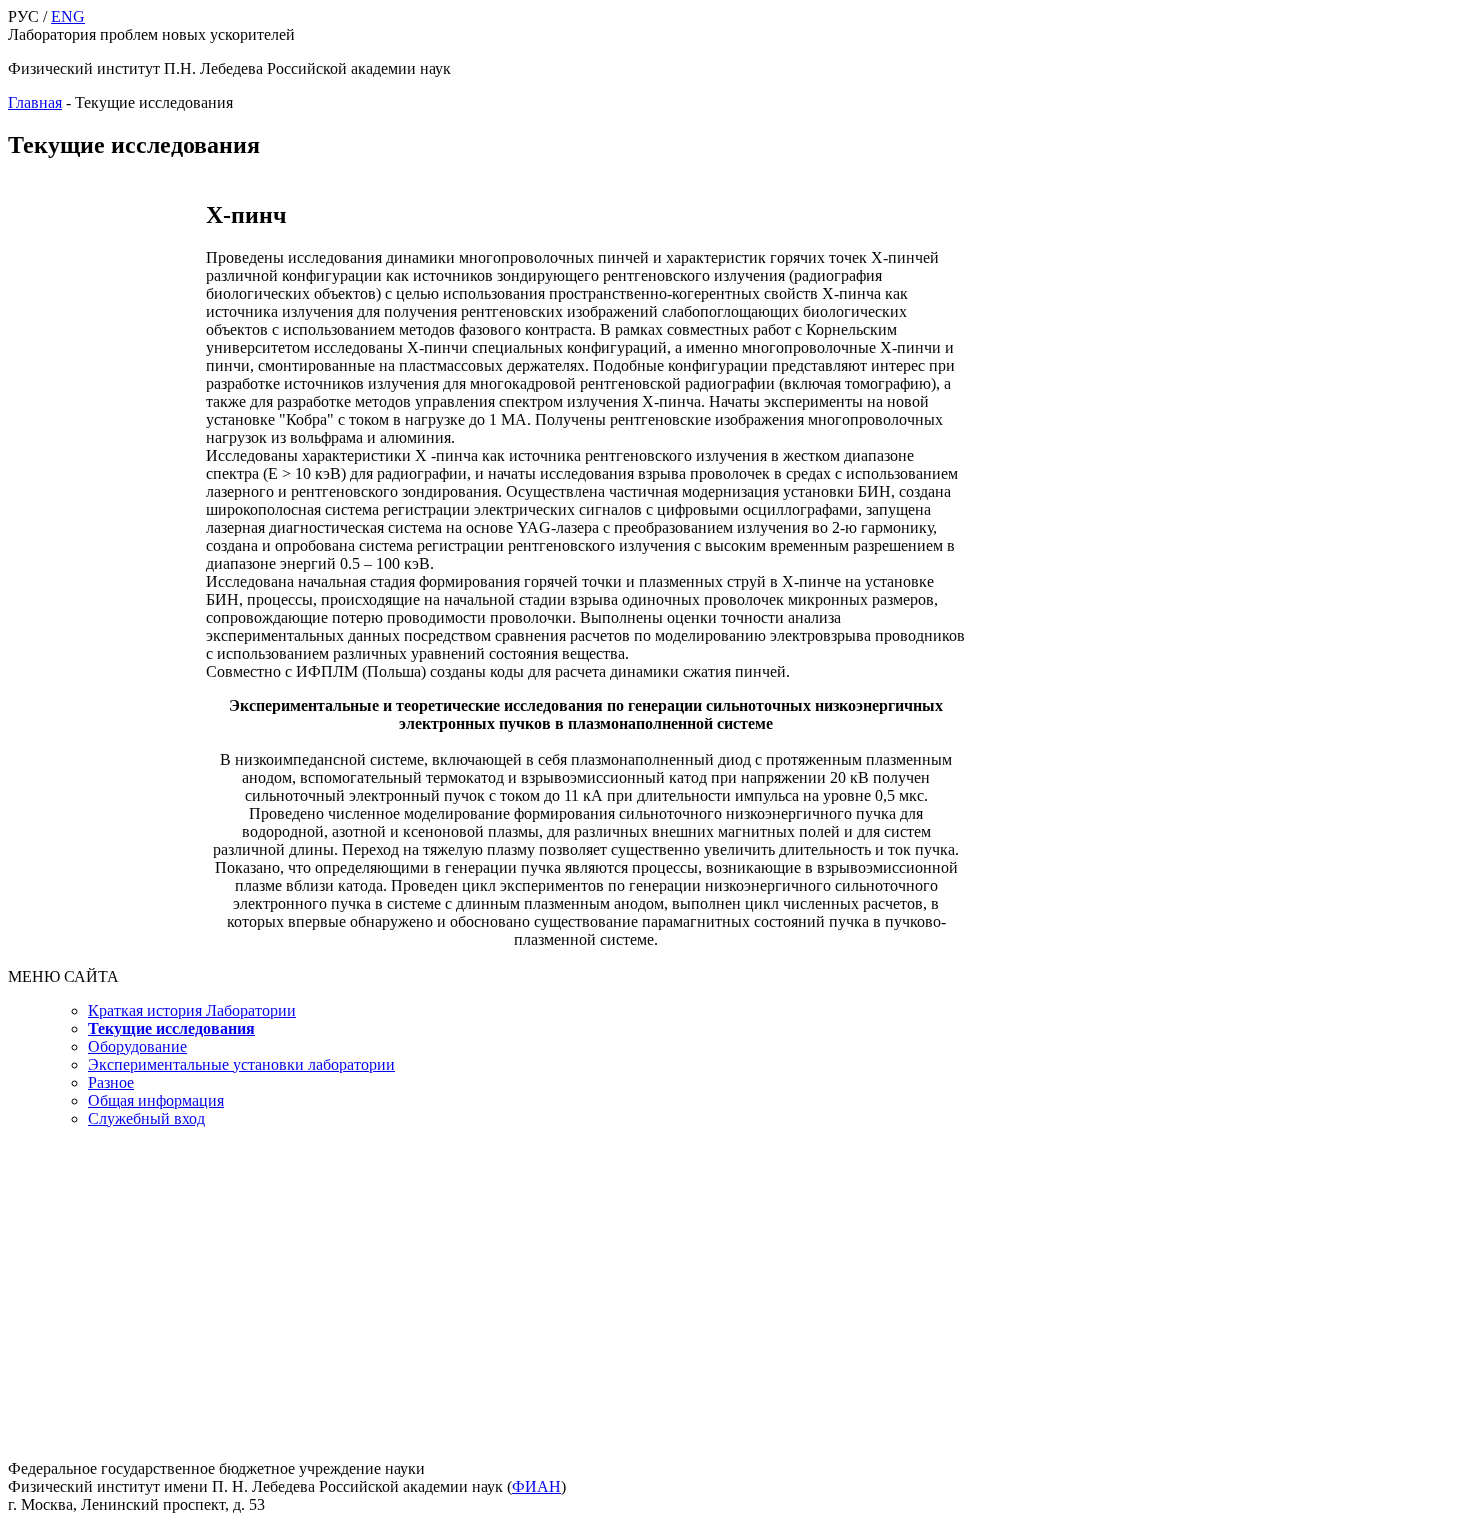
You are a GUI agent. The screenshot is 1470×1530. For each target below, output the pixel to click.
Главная (35, 102)
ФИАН (536, 1486)
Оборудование (137, 1046)
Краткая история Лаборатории (192, 1010)
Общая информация (156, 1100)
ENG (68, 16)
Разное (111, 1082)
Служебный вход (146, 1118)
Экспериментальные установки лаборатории (241, 1064)
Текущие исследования (171, 1028)
